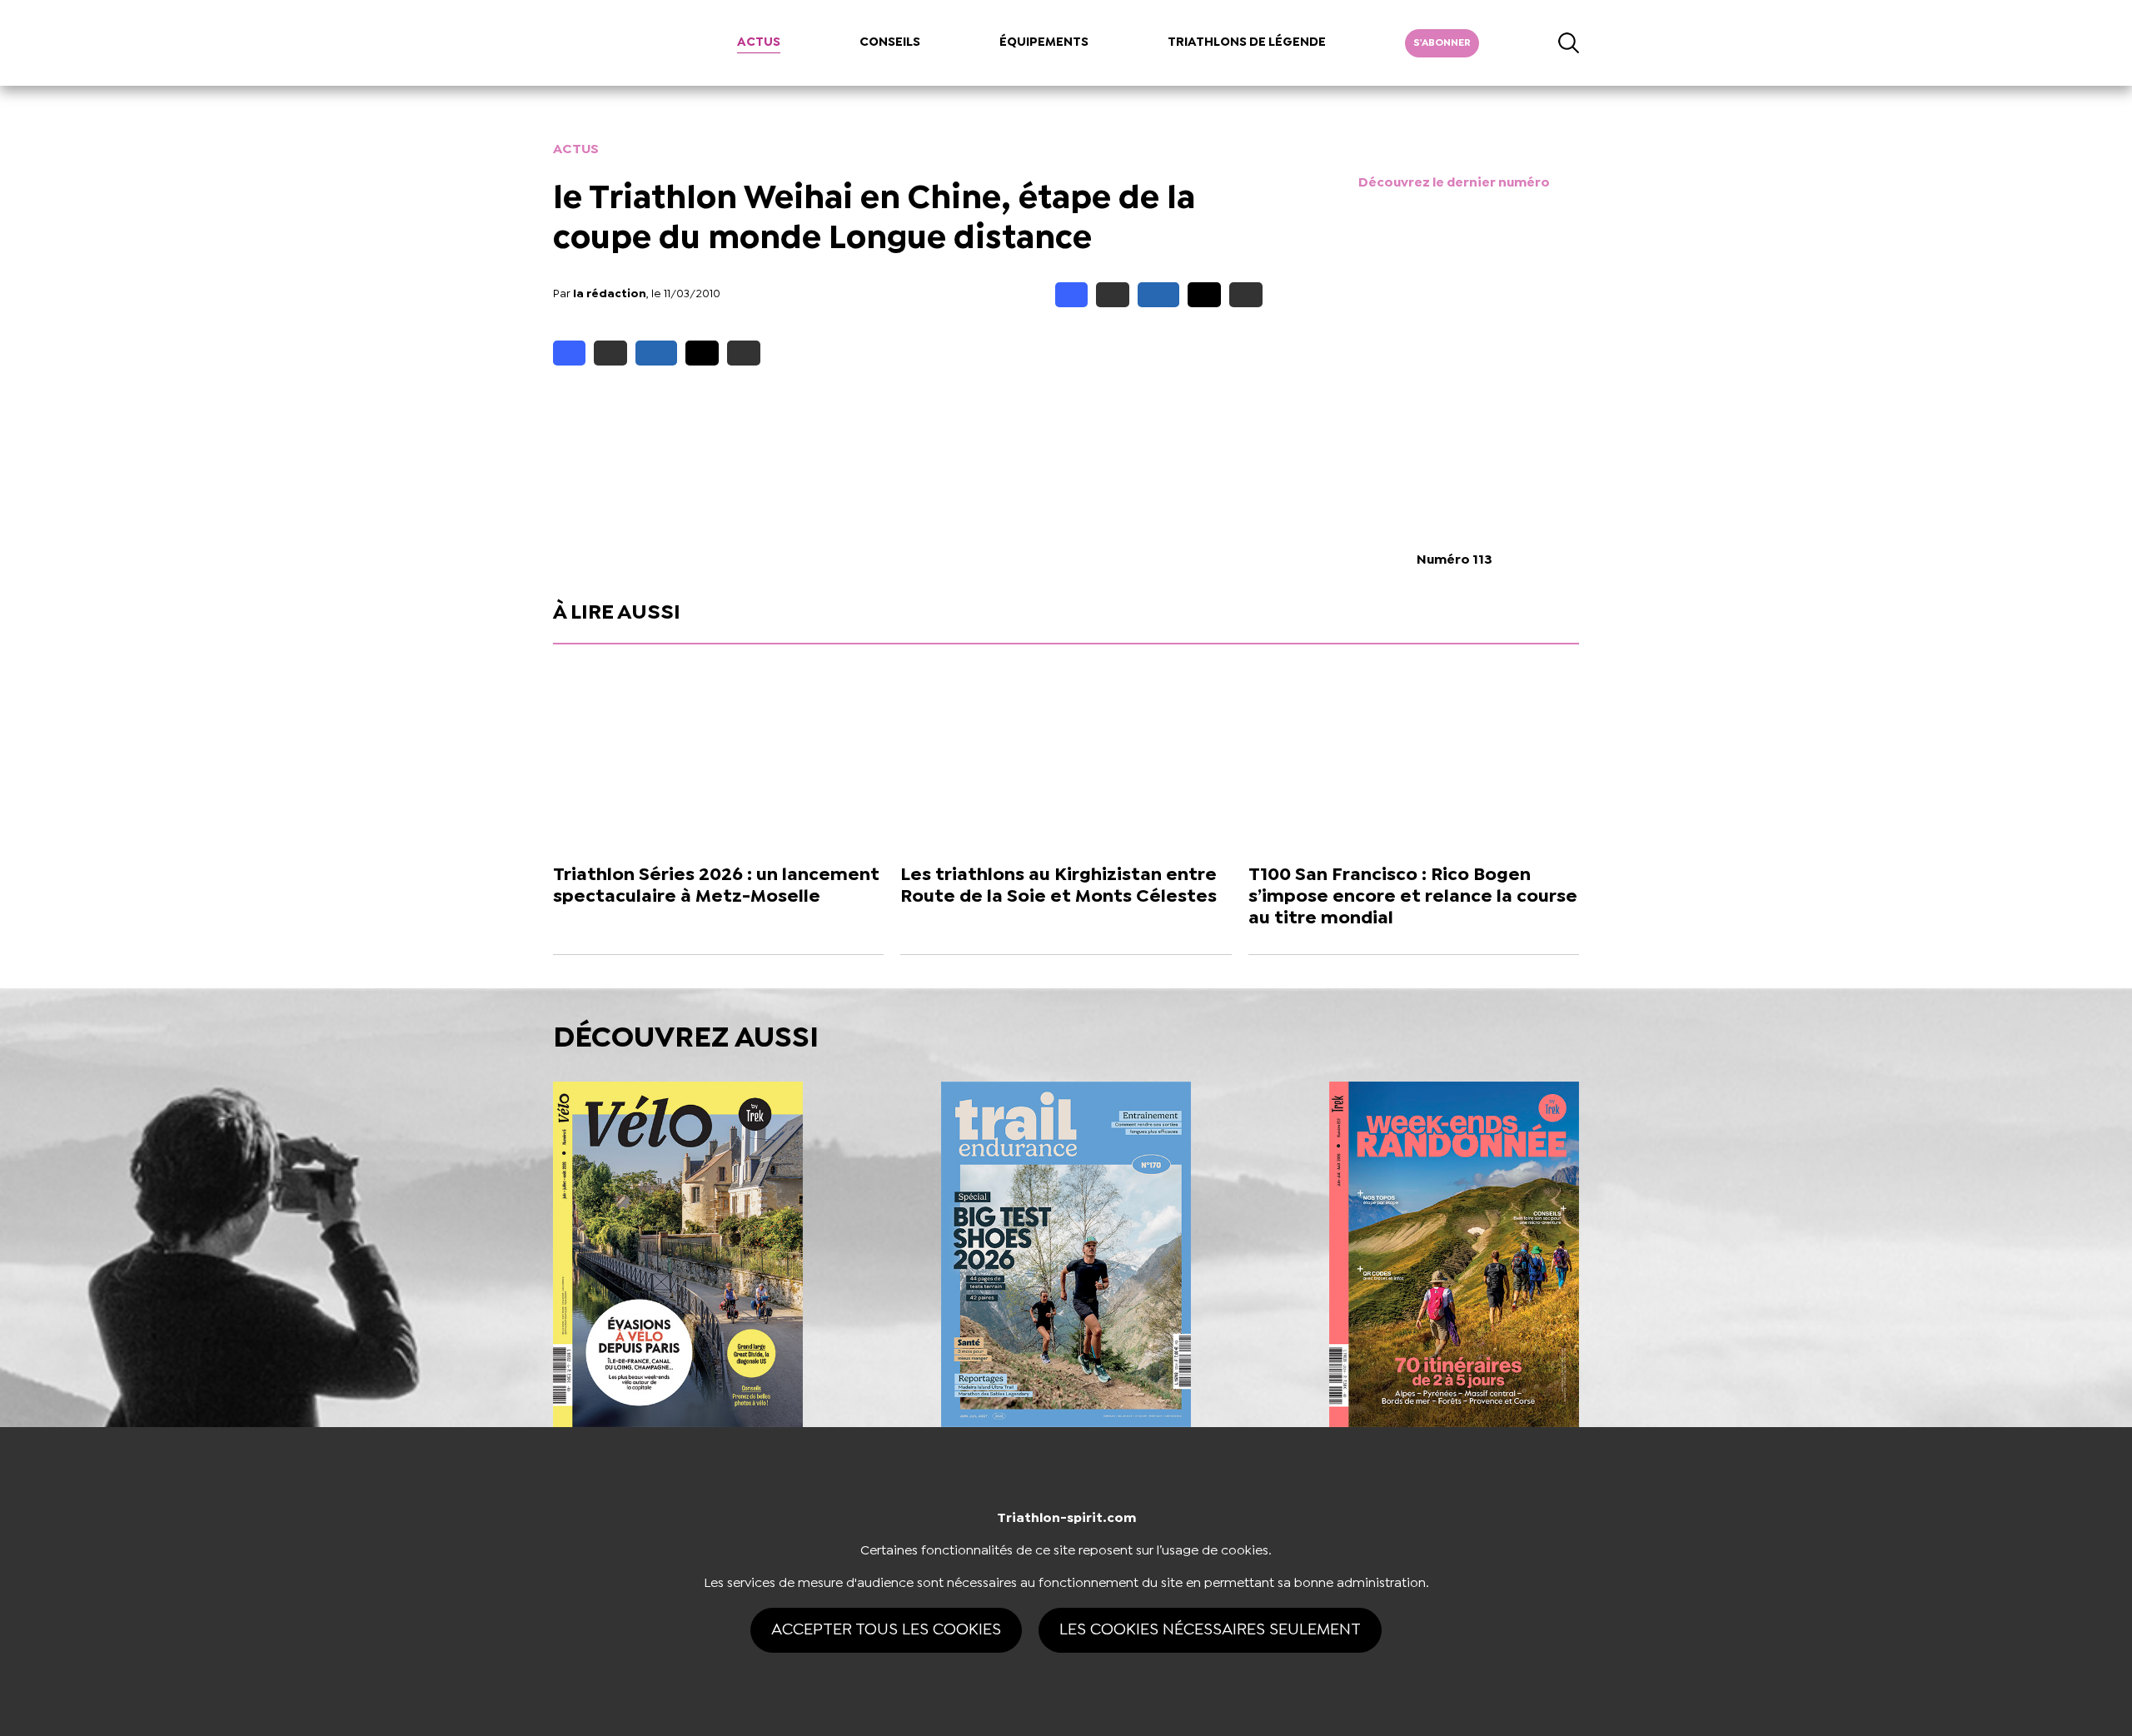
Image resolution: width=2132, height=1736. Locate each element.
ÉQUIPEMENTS (1044, 42)
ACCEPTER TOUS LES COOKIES (886, 1630)
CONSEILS (890, 42)
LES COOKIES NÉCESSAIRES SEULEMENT (1210, 1630)
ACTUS (759, 42)
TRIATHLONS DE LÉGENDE (1247, 42)
